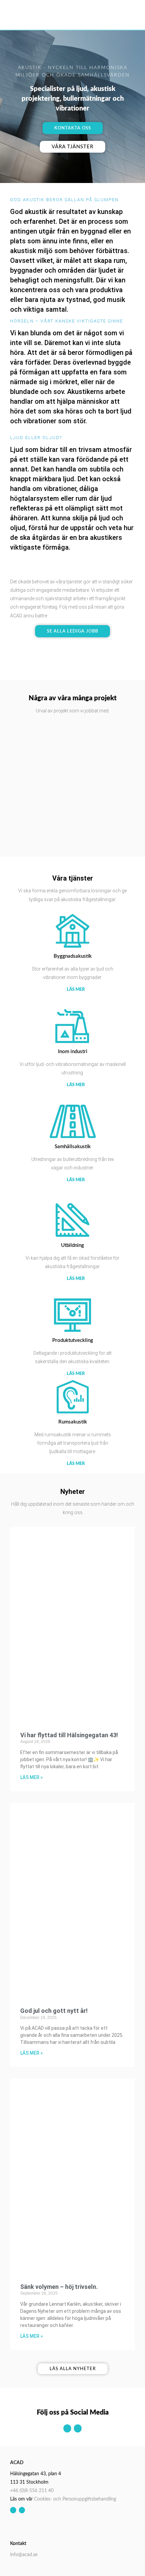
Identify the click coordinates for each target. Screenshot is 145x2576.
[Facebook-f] (67, 2428)
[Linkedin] (78, 2428)
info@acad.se (24, 2555)
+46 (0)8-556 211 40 (32, 2491)
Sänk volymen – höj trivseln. (59, 2287)
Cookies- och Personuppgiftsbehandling (75, 2499)
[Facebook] (13, 2510)
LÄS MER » (32, 1777)
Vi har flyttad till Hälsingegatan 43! (69, 1735)
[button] (128, 15)
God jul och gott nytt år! (54, 2011)
